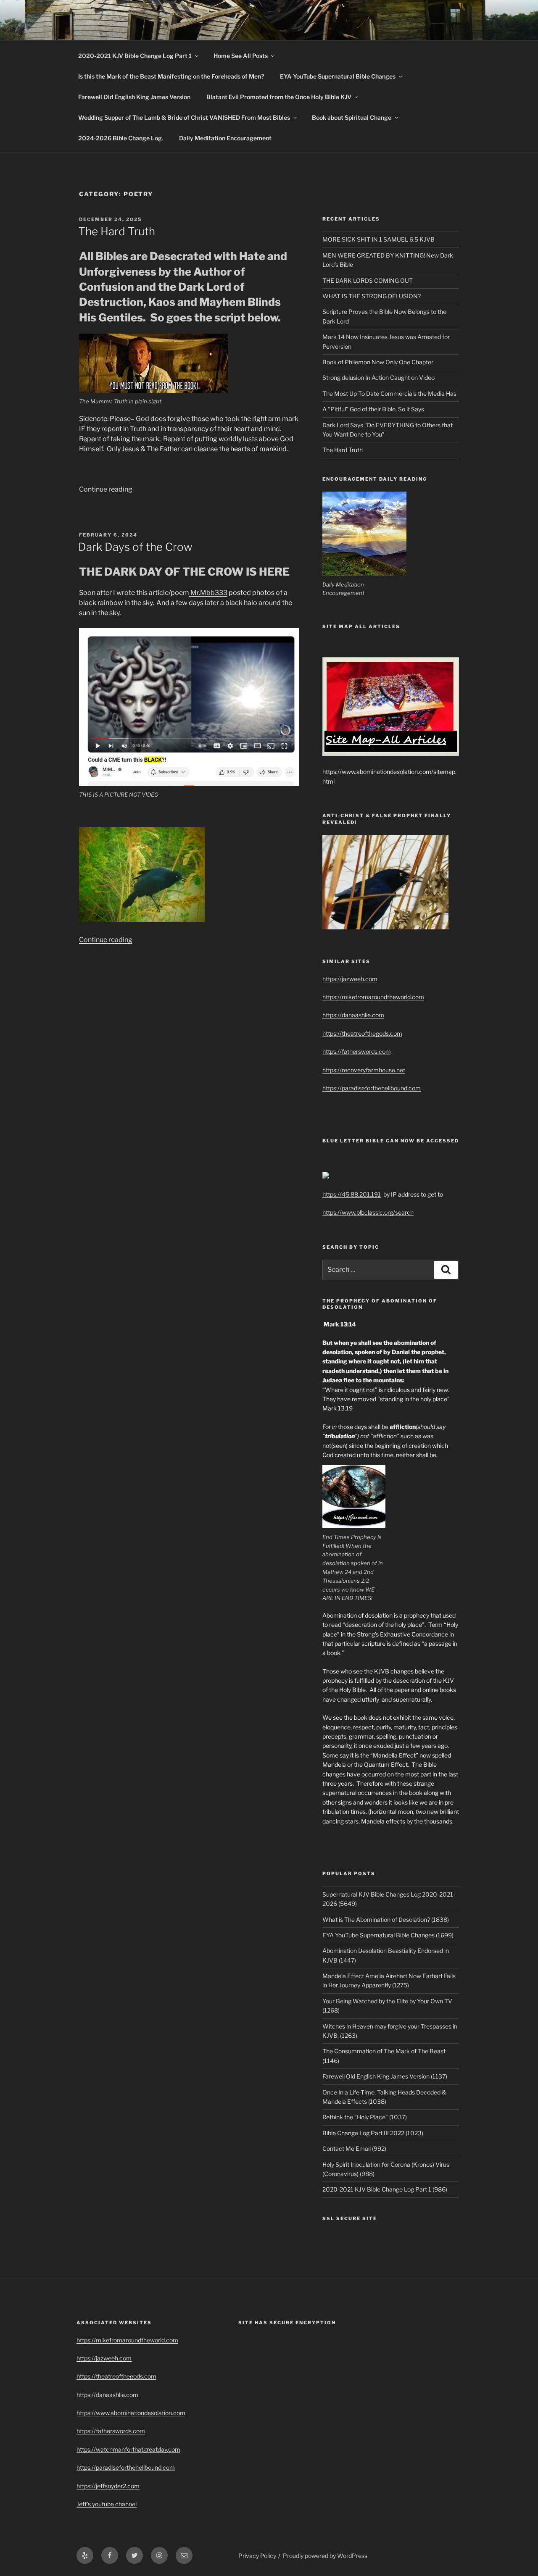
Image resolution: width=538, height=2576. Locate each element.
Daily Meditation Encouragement (225, 138)
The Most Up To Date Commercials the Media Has (389, 393)
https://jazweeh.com (350, 979)
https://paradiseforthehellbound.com (372, 1088)
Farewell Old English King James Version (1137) (385, 2076)
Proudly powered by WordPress (325, 2556)
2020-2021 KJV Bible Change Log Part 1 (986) (385, 2189)
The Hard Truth (117, 231)
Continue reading (106, 489)
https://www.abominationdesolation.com (131, 2413)
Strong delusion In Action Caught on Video (378, 378)
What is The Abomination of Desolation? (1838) (386, 1920)
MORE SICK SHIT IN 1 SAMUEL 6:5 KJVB (378, 239)
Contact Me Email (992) (354, 2148)
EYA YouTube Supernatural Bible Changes (338, 76)
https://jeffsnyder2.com (108, 2486)
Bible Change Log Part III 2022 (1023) (373, 2133)
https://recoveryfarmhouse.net (364, 1070)
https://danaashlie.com (353, 1015)
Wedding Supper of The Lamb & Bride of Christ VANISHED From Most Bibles (184, 117)
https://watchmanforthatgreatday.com (128, 2449)
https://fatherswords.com (357, 1051)
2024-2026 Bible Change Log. (121, 138)
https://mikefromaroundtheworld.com (373, 997)
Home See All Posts (241, 56)
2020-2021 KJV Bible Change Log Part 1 (135, 56)
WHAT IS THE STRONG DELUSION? (372, 296)
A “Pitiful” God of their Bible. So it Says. (374, 409)
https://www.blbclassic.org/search (368, 1212)
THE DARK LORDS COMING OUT (368, 280)
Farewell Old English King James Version (134, 97)
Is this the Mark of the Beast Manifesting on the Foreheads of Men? (171, 76)
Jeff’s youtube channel (107, 2504)
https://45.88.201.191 (352, 1194)
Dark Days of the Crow (135, 547)
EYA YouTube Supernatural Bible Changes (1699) (388, 1935)
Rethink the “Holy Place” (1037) (365, 2117)
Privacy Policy (257, 2556)
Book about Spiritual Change (352, 117)
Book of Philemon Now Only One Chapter (378, 362)
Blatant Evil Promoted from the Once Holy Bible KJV (279, 97)
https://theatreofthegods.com (362, 1033)
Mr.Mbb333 (208, 593)
